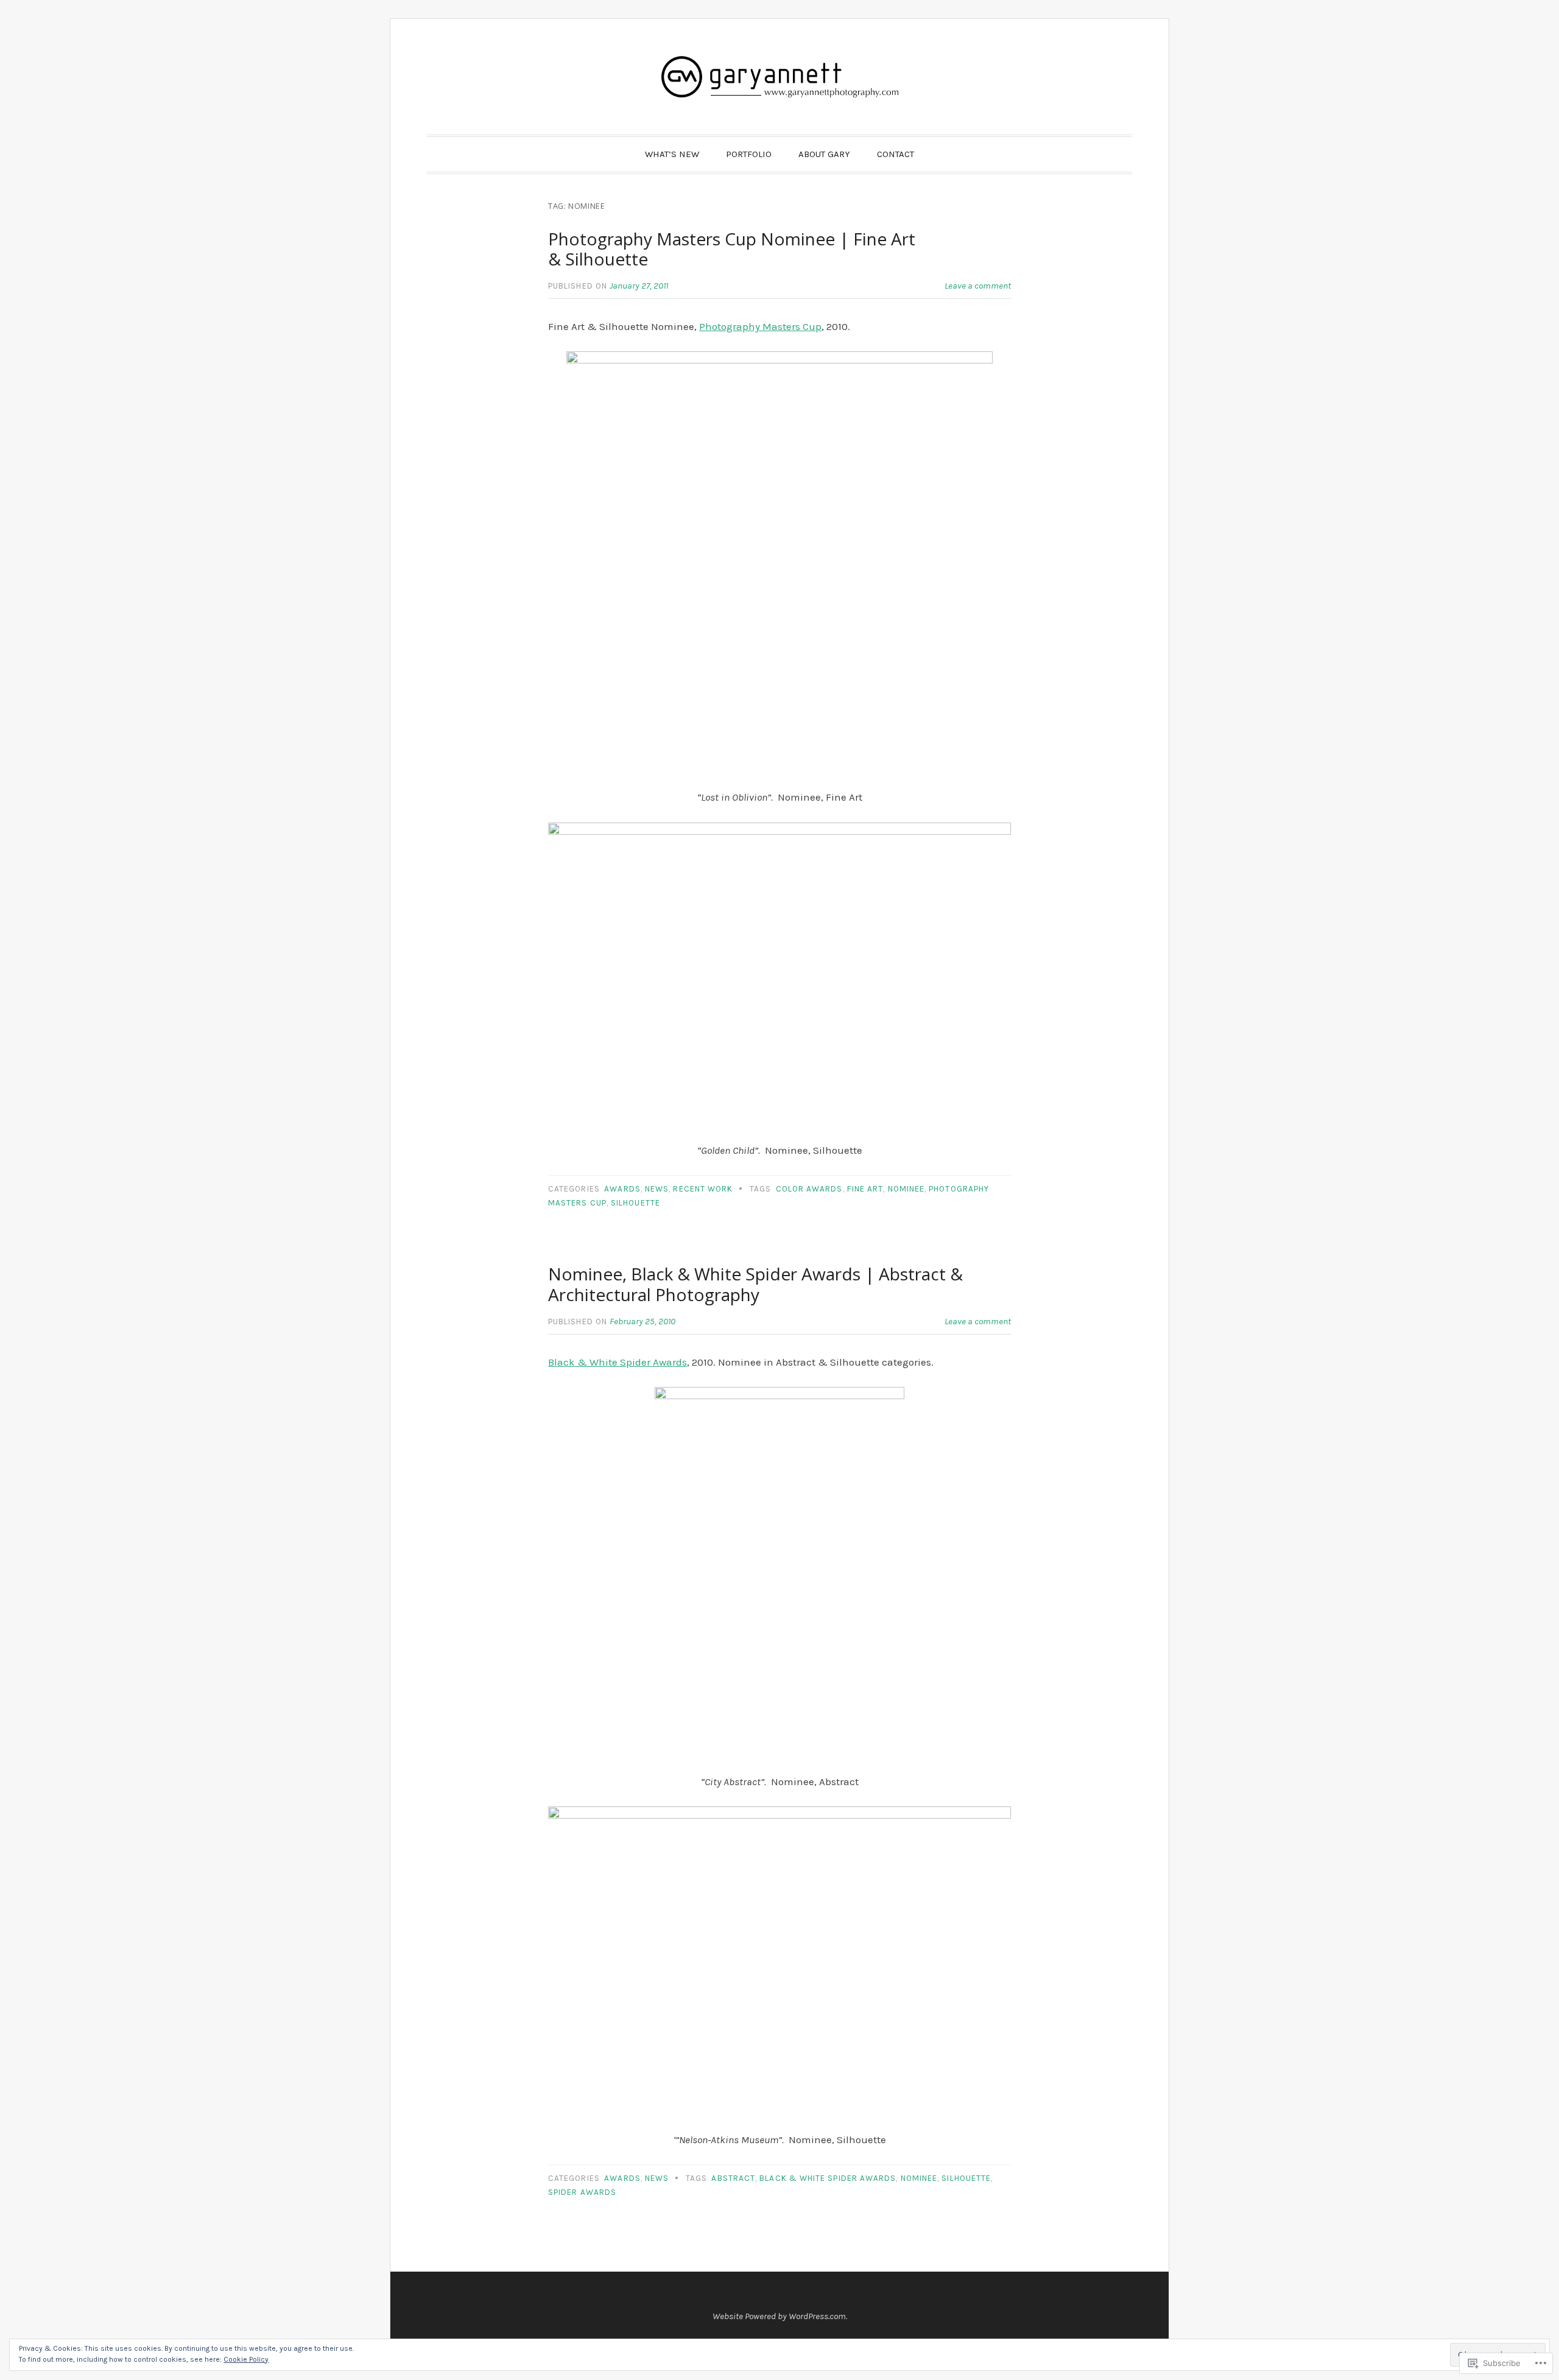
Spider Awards (582, 2192)
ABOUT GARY (824, 154)
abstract (733, 2178)
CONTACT (896, 154)
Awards (622, 1189)
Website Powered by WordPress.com (779, 2316)
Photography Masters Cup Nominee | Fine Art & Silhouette (732, 249)
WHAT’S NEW (672, 154)
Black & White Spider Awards (618, 1362)
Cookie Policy (246, 2359)
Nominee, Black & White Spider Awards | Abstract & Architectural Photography (755, 1284)
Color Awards (809, 1189)
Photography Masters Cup (760, 326)
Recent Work (703, 1189)
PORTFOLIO (749, 154)
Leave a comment (978, 286)
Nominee (906, 1189)
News (657, 1189)
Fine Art (865, 1189)
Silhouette (635, 1203)
